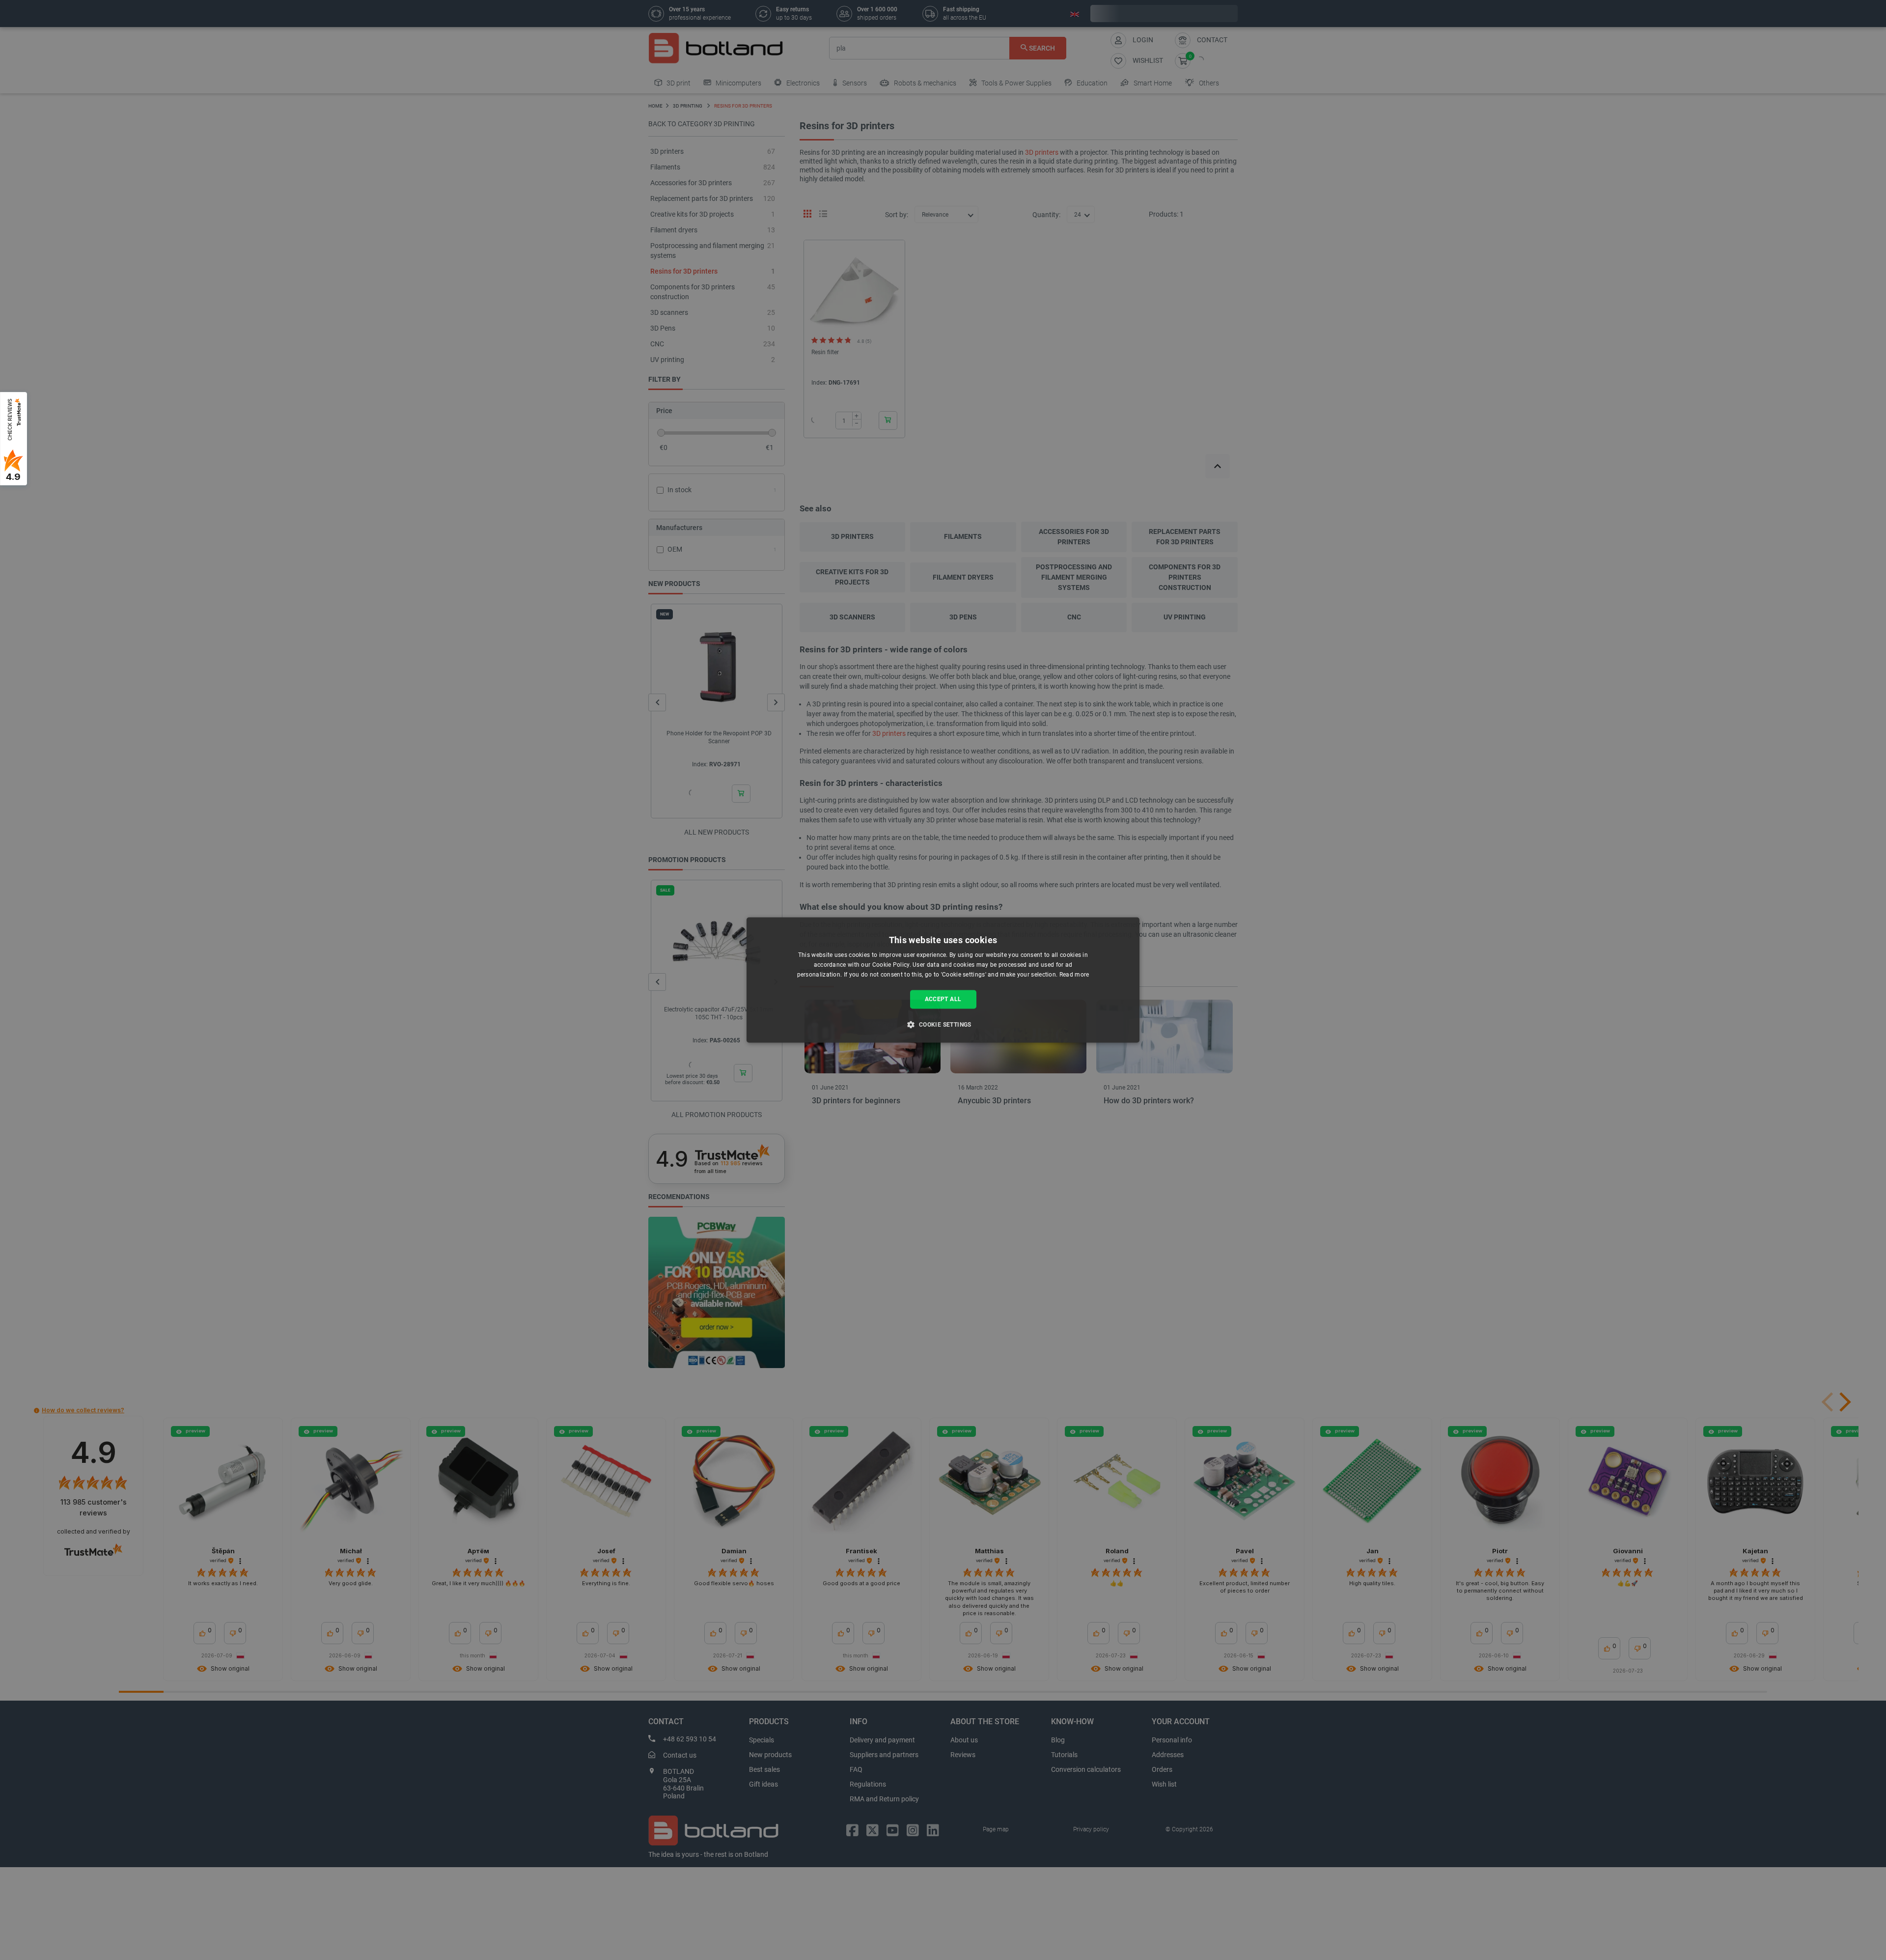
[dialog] (943, 980)
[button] (943, 1025)
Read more (1074, 975)
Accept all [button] (943, 999)
